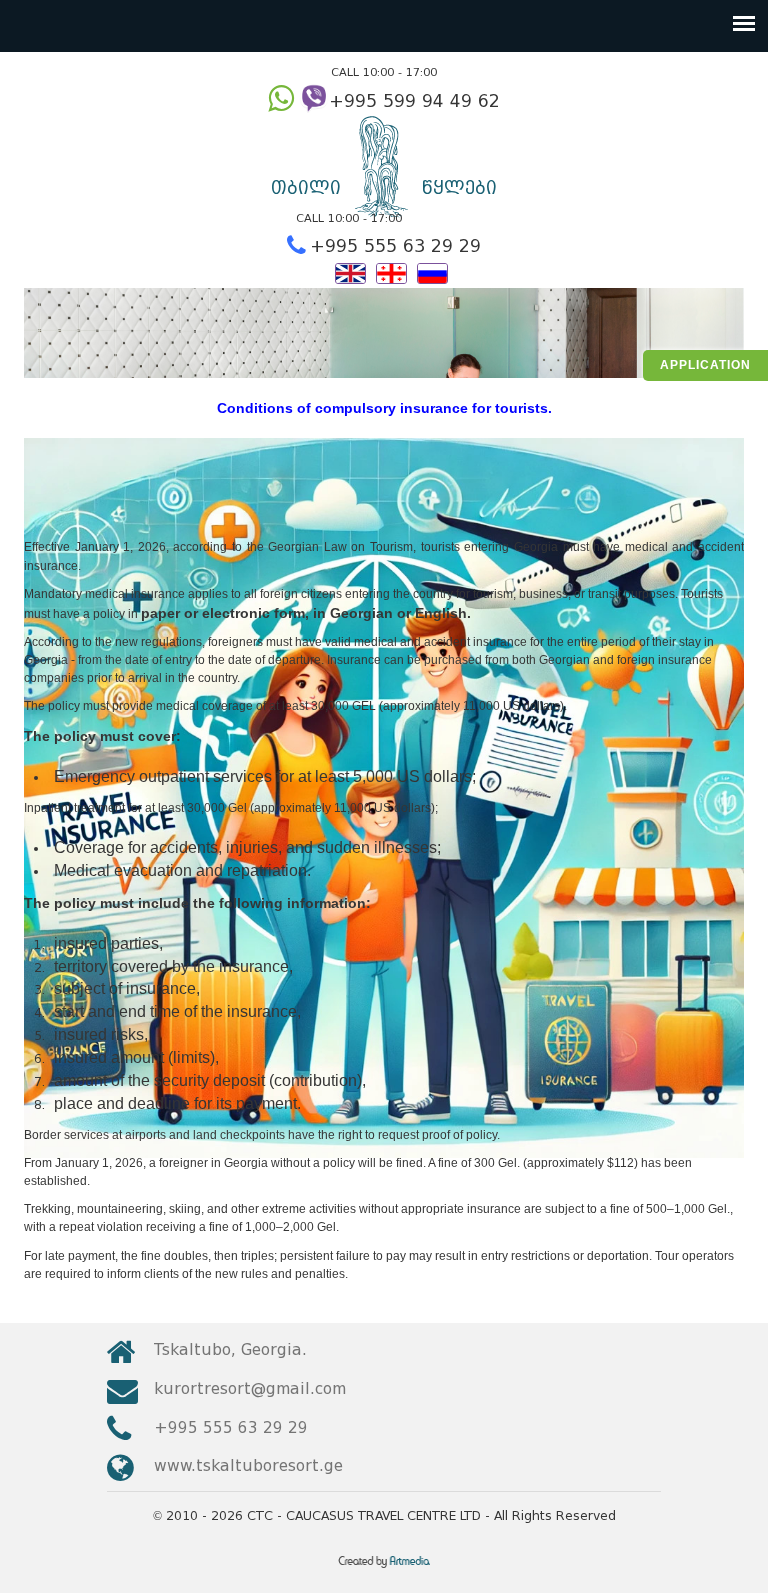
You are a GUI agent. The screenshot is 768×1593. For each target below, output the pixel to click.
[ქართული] (391, 271)
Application (705, 365)
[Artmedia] (384, 1568)
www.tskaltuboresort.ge (248, 1465)
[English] (350, 271)
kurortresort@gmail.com (250, 1388)
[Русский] (432, 271)
